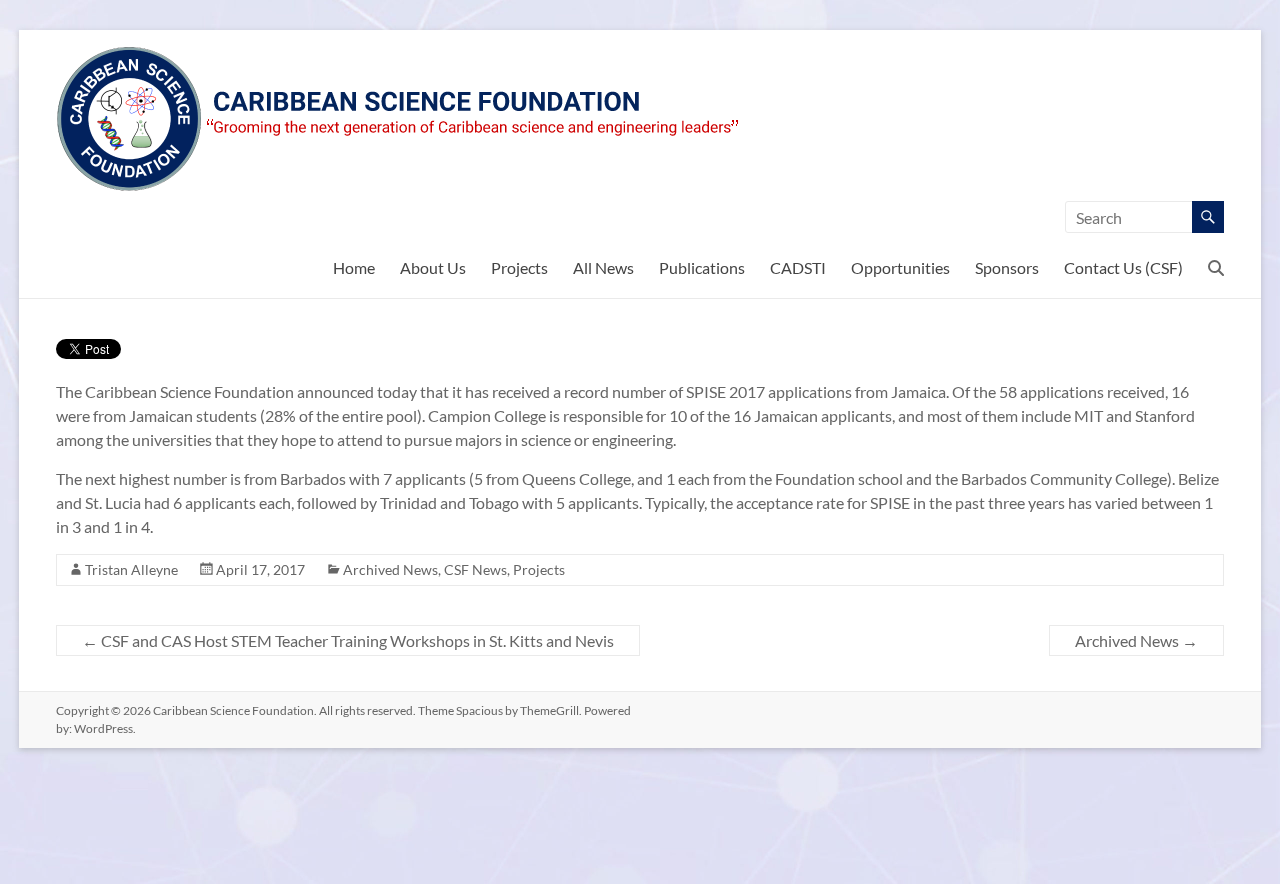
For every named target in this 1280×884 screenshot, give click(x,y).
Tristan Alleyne (131, 569)
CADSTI (798, 267)
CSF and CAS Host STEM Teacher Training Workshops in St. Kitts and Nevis (348, 640)
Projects (519, 267)
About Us (433, 267)
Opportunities (900, 267)
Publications (702, 267)
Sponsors (1007, 267)
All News (603, 267)
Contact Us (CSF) (1123, 267)
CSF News (475, 569)
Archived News (390, 569)
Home (354, 267)
